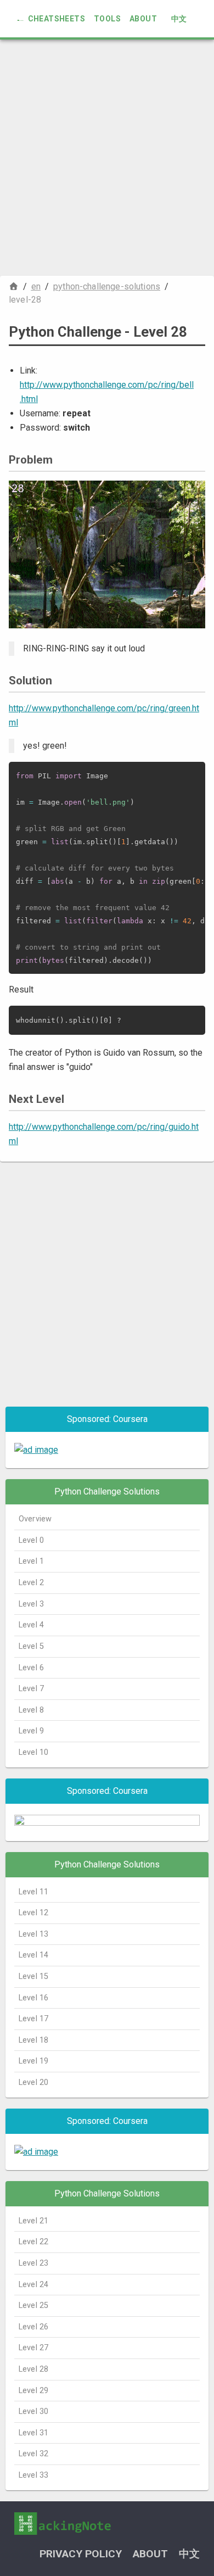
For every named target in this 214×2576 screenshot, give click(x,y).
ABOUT (143, 19)
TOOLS (107, 19)
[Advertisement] (107, 158)
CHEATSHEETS (57, 19)
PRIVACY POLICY (81, 2554)
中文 (179, 19)
